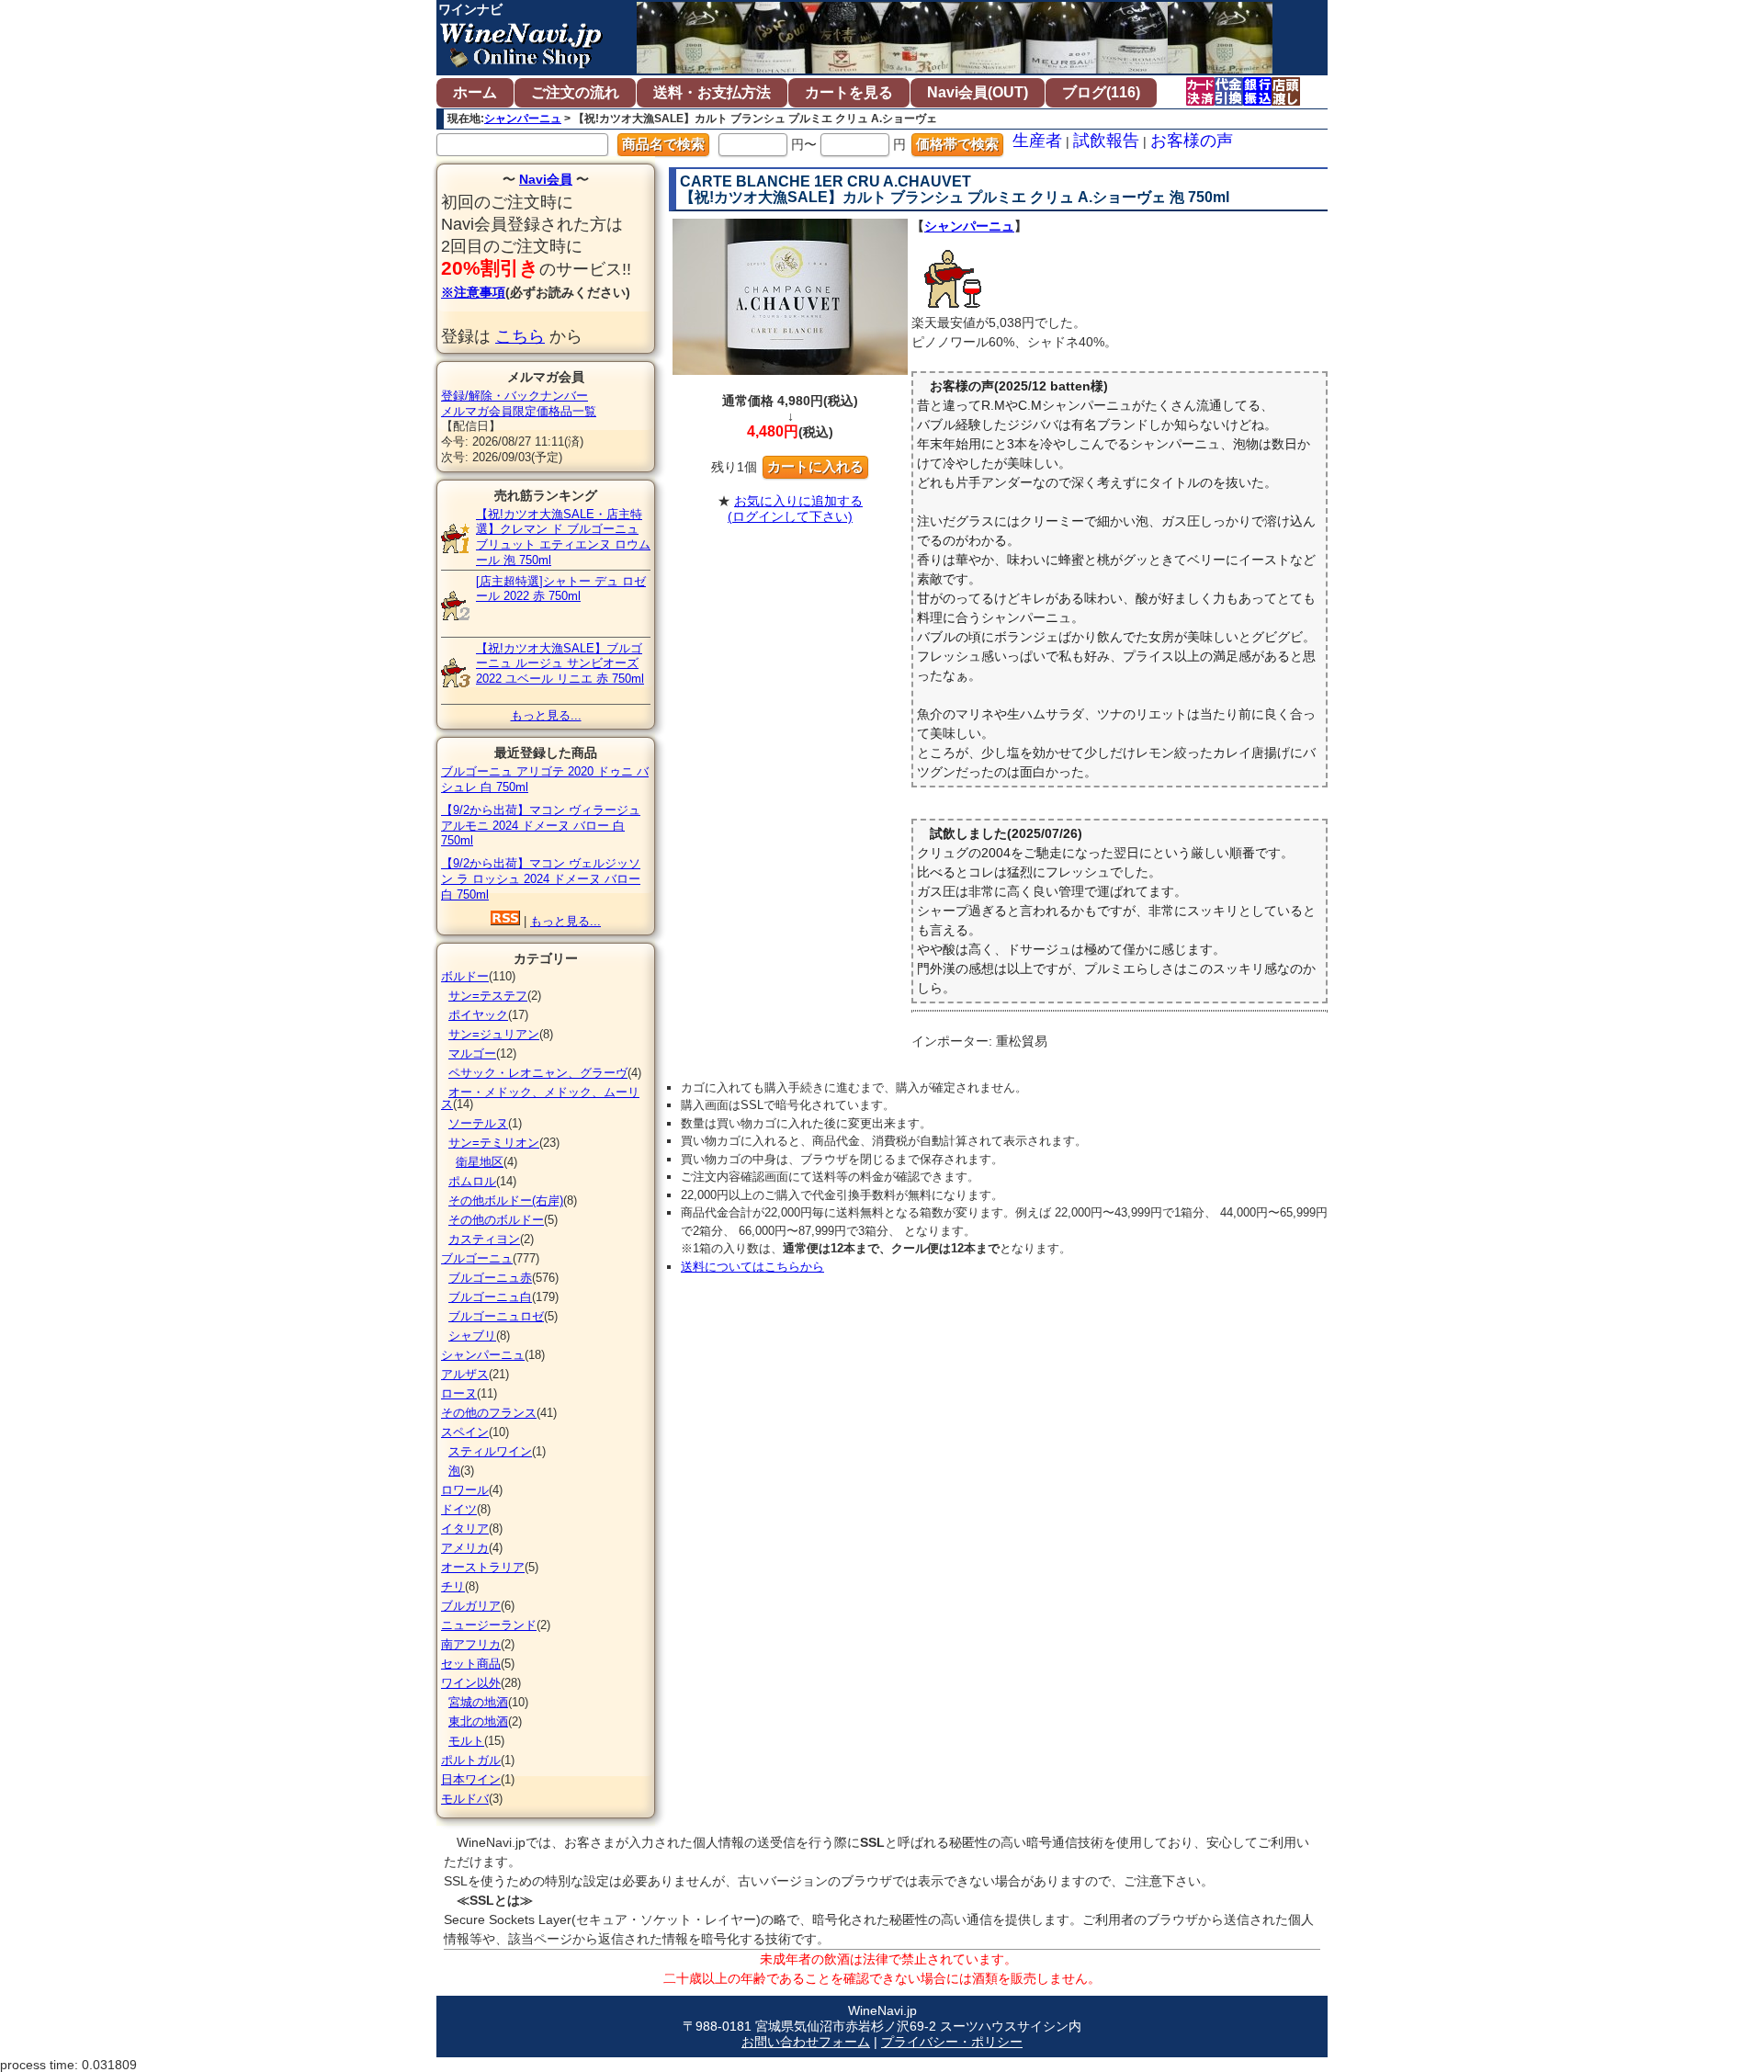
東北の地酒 (478, 1721)
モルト (466, 1741)
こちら (520, 336)
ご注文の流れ (575, 92)
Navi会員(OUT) (978, 92)
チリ (453, 1586)
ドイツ (459, 1509)
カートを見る (849, 92)
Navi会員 (546, 179)
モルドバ (465, 1799)
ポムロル (472, 1181)
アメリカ (465, 1548)
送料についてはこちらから (752, 1267)
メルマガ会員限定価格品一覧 (519, 411)
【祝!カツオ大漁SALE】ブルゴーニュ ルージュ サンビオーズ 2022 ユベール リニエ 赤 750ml (560, 664)
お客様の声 (1192, 141)
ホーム (475, 92)
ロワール (465, 1490)
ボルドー (465, 976)
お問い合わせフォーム (806, 2042)
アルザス (465, 1374)
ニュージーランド (489, 1625)
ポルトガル (471, 1760)
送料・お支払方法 (712, 92)
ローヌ (459, 1393)
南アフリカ (471, 1644)
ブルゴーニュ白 (490, 1297)
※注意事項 (473, 292)
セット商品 (471, 1664)
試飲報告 (1106, 141)
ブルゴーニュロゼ (496, 1316)
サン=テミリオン (494, 1143)
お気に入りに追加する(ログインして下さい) (795, 509)
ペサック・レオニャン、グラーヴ (538, 1073)
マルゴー (472, 1053)
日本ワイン (471, 1779)
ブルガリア (471, 1606)
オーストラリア (483, 1567)
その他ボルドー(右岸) (506, 1200)
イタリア (465, 1529)
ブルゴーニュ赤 (490, 1278)
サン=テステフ (488, 996)
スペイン (465, 1432)
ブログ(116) (1101, 92)
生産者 (1037, 141)
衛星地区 (480, 1162)
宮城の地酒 (478, 1702)
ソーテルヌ (478, 1123)
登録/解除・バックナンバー (514, 396)
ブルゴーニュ (477, 1258)
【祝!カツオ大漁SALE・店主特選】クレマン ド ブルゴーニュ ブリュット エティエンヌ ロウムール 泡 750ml (563, 537)
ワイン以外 (471, 1683)
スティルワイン (490, 1451)
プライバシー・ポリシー (952, 2042)
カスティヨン (484, 1239)
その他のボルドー (496, 1220)
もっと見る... (546, 715)
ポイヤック (478, 1015)
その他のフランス (489, 1413)
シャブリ (472, 1336)
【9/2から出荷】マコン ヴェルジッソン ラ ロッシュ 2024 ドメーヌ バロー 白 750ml (541, 879)
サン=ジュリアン (494, 1034)
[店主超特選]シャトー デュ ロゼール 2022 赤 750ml (561, 589)
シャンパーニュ (523, 119)
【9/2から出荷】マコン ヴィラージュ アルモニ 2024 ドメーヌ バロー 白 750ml (541, 826)
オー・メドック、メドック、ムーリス (540, 1098)
